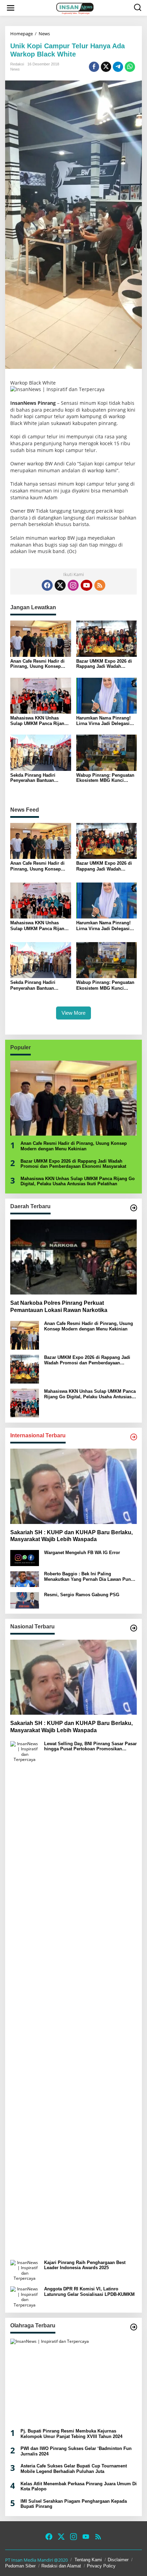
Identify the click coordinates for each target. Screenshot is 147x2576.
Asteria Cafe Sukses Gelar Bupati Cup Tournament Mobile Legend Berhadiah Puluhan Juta (74, 2469)
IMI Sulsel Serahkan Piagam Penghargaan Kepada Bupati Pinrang (74, 2504)
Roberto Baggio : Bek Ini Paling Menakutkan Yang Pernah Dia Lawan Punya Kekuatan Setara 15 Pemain (90, 1577)
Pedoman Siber (20, 2566)
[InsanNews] (75, 8)
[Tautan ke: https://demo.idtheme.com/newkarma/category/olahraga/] (134, 2327)
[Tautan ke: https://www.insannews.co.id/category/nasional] (134, 1628)
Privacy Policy (101, 2566)
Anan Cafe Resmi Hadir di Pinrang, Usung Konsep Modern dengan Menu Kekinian (37, 664)
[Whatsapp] (130, 67)
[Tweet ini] (106, 67)
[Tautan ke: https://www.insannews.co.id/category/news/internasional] (134, 1437)
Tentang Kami (88, 2560)
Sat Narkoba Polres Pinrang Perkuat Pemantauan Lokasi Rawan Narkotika (59, 1306)
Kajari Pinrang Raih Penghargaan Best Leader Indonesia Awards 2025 (85, 2265)
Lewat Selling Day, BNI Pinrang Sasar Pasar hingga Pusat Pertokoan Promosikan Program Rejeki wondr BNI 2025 (90, 1746)
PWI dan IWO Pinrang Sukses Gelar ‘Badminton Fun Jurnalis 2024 (76, 2451)
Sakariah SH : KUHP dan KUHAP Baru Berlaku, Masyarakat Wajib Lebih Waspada (71, 1536)
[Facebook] (47, 585)
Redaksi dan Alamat (61, 2566)
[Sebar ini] (94, 67)
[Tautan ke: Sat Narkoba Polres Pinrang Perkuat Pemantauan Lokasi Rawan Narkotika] (73, 1257)
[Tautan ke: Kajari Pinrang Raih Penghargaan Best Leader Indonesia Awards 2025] (25, 2270)
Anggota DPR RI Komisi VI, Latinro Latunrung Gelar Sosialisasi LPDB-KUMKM (89, 2292)
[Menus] (11, 8)
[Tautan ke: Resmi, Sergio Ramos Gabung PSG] (25, 1600)
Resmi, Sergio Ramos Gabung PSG (82, 1595)
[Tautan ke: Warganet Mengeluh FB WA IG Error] (25, 1558)
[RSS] (100, 585)
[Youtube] (86, 585)
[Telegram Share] (118, 67)
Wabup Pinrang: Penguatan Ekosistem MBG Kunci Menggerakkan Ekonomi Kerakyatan (105, 778)
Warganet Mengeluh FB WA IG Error (82, 1553)
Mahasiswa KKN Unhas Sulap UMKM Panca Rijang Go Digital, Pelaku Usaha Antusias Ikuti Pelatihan (39, 721)
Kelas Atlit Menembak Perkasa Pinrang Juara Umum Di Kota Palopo (79, 2486)
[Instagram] (73, 585)
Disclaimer (118, 2560)
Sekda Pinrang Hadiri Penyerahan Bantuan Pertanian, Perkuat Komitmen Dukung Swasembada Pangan (33, 778)
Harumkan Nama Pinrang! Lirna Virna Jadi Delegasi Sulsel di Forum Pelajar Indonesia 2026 (103, 721)
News (15, 69)
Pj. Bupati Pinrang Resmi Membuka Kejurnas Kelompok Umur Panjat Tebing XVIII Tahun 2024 (71, 2434)
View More (73, 1013)
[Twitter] (60, 585)
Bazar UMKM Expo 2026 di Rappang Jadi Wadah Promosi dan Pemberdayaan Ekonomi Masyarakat (106, 664)
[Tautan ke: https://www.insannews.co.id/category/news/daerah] (134, 1208)
